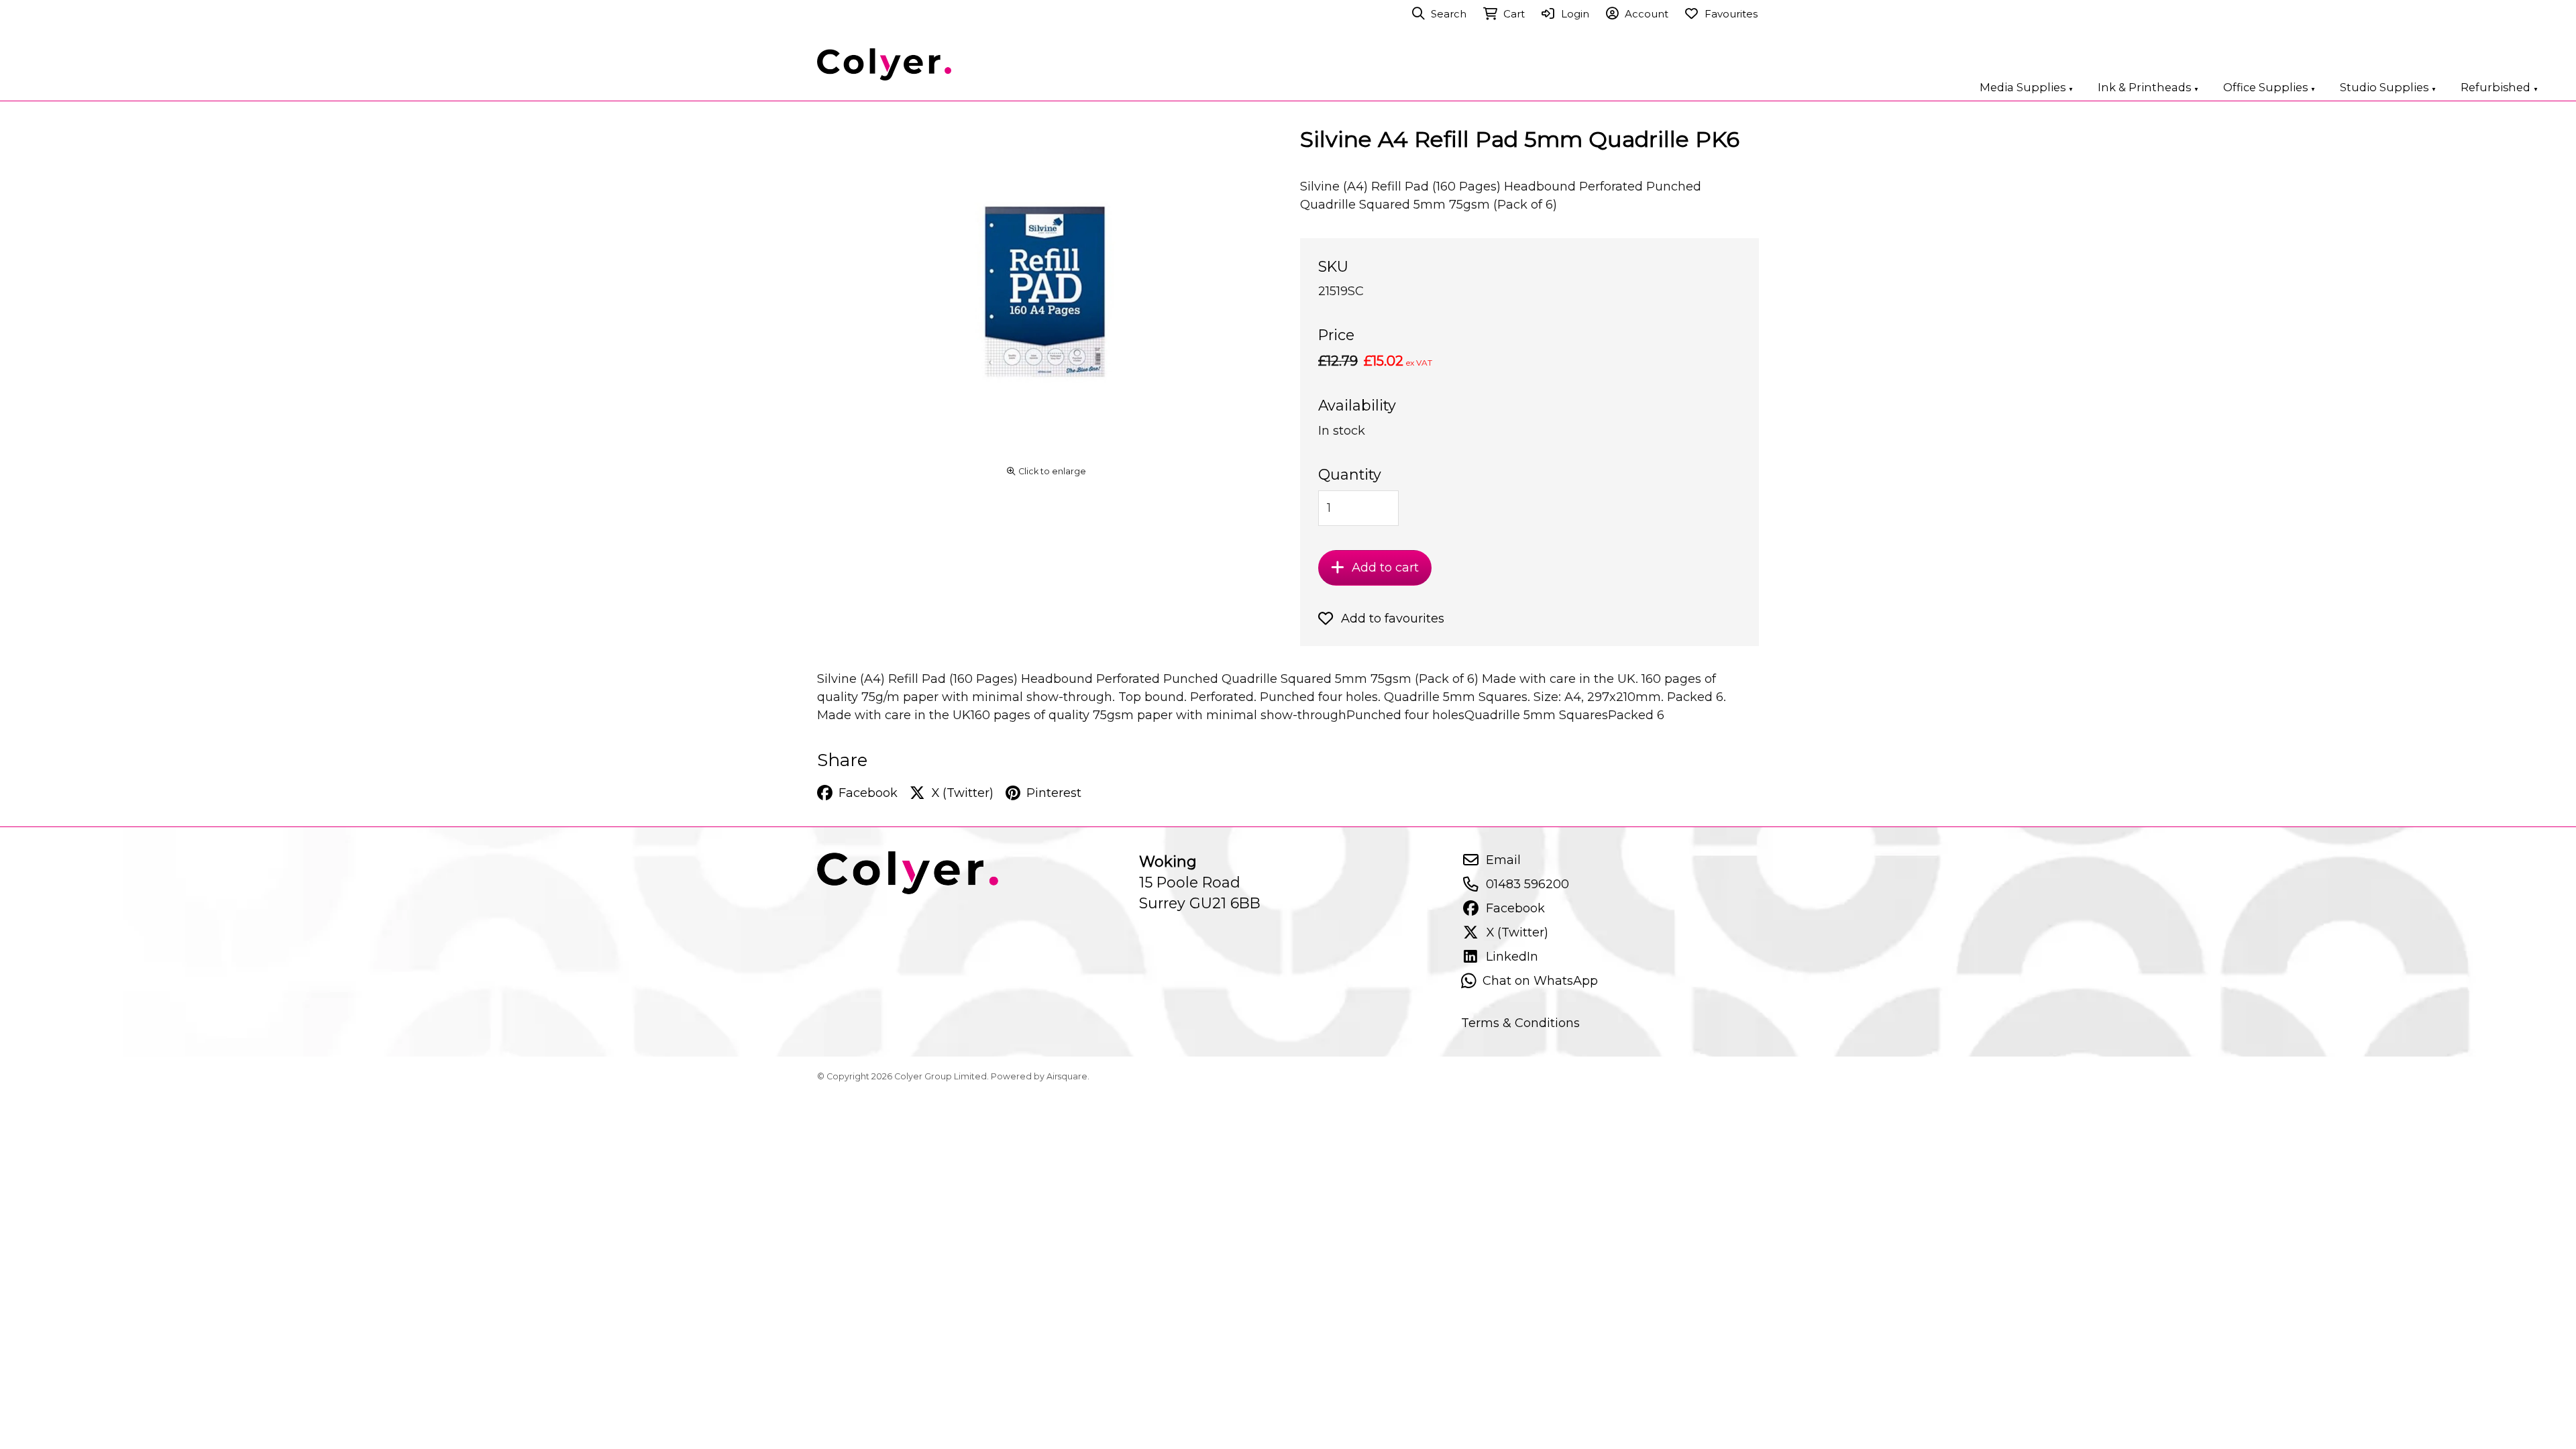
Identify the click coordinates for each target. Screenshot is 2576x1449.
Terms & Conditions (1520, 1023)
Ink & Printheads (2148, 87)
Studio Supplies (2388, 87)
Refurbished (2500, 87)
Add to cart (1385, 567)
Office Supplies (2269, 87)
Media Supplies (2027, 87)
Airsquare (1067, 1076)
